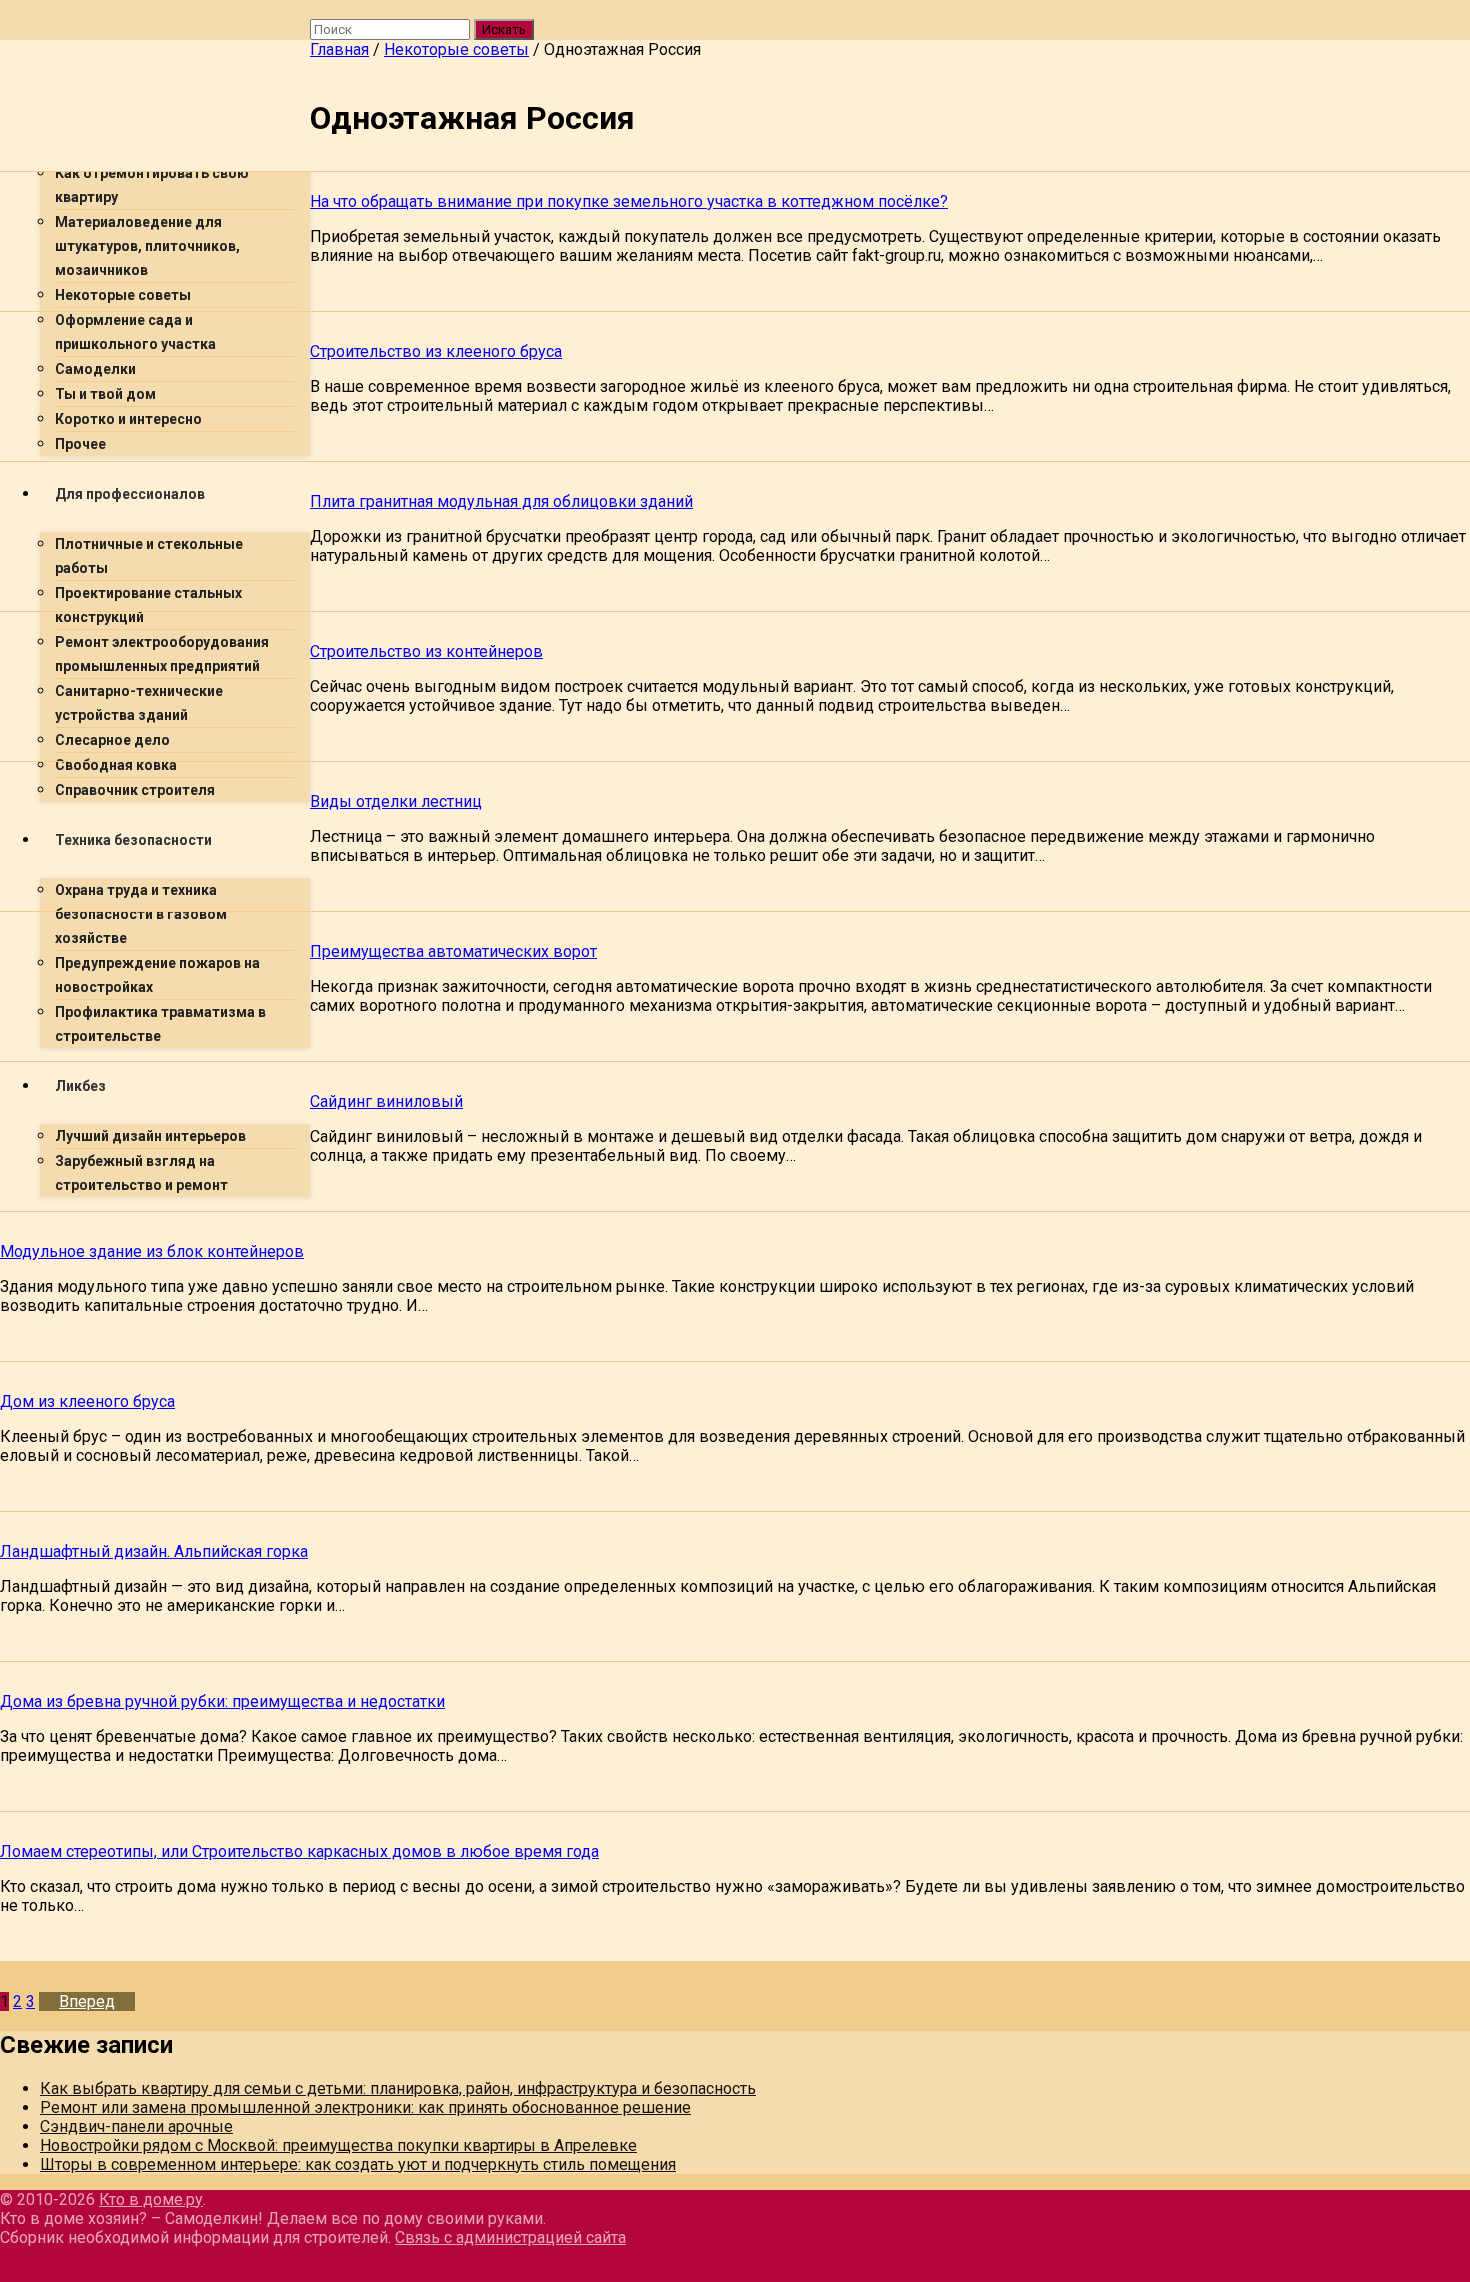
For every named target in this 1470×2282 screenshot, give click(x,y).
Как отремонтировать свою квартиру (152, 185)
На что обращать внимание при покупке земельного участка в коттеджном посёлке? (629, 201)
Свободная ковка (116, 765)
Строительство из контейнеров (426, 651)
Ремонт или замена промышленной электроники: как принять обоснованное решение (365, 2107)
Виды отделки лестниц (396, 801)
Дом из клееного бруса (87, 1401)
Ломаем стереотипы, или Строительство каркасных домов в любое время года (299, 1851)
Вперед (87, 2001)
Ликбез (80, 1086)
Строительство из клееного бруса (436, 351)
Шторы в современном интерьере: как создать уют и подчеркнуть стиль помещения (358, 2164)
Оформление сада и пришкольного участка (135, 332)
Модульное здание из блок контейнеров (152, 1251)
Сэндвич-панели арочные (136, 2126)
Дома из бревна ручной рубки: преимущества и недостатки (222, 1701)
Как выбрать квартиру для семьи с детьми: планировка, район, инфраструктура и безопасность (398, 2088)
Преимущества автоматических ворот (453, 951)
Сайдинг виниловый (386, 1101)
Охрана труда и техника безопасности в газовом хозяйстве (141, 914)
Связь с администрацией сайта (510, 2237)
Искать (504, 29)
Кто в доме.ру (151, 2199)
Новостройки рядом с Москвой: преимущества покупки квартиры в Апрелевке (338, 2145)
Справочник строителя (135, 790)
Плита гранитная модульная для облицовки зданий (501, 501)
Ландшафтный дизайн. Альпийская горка (154, 1551)
